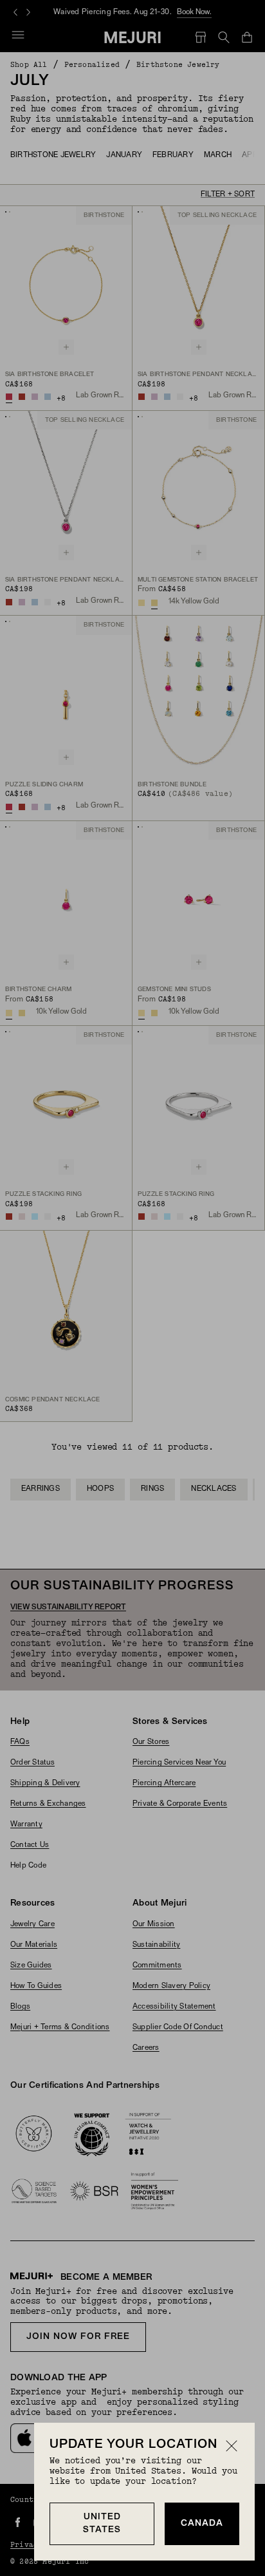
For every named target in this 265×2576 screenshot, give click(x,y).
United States (102, 2524)
